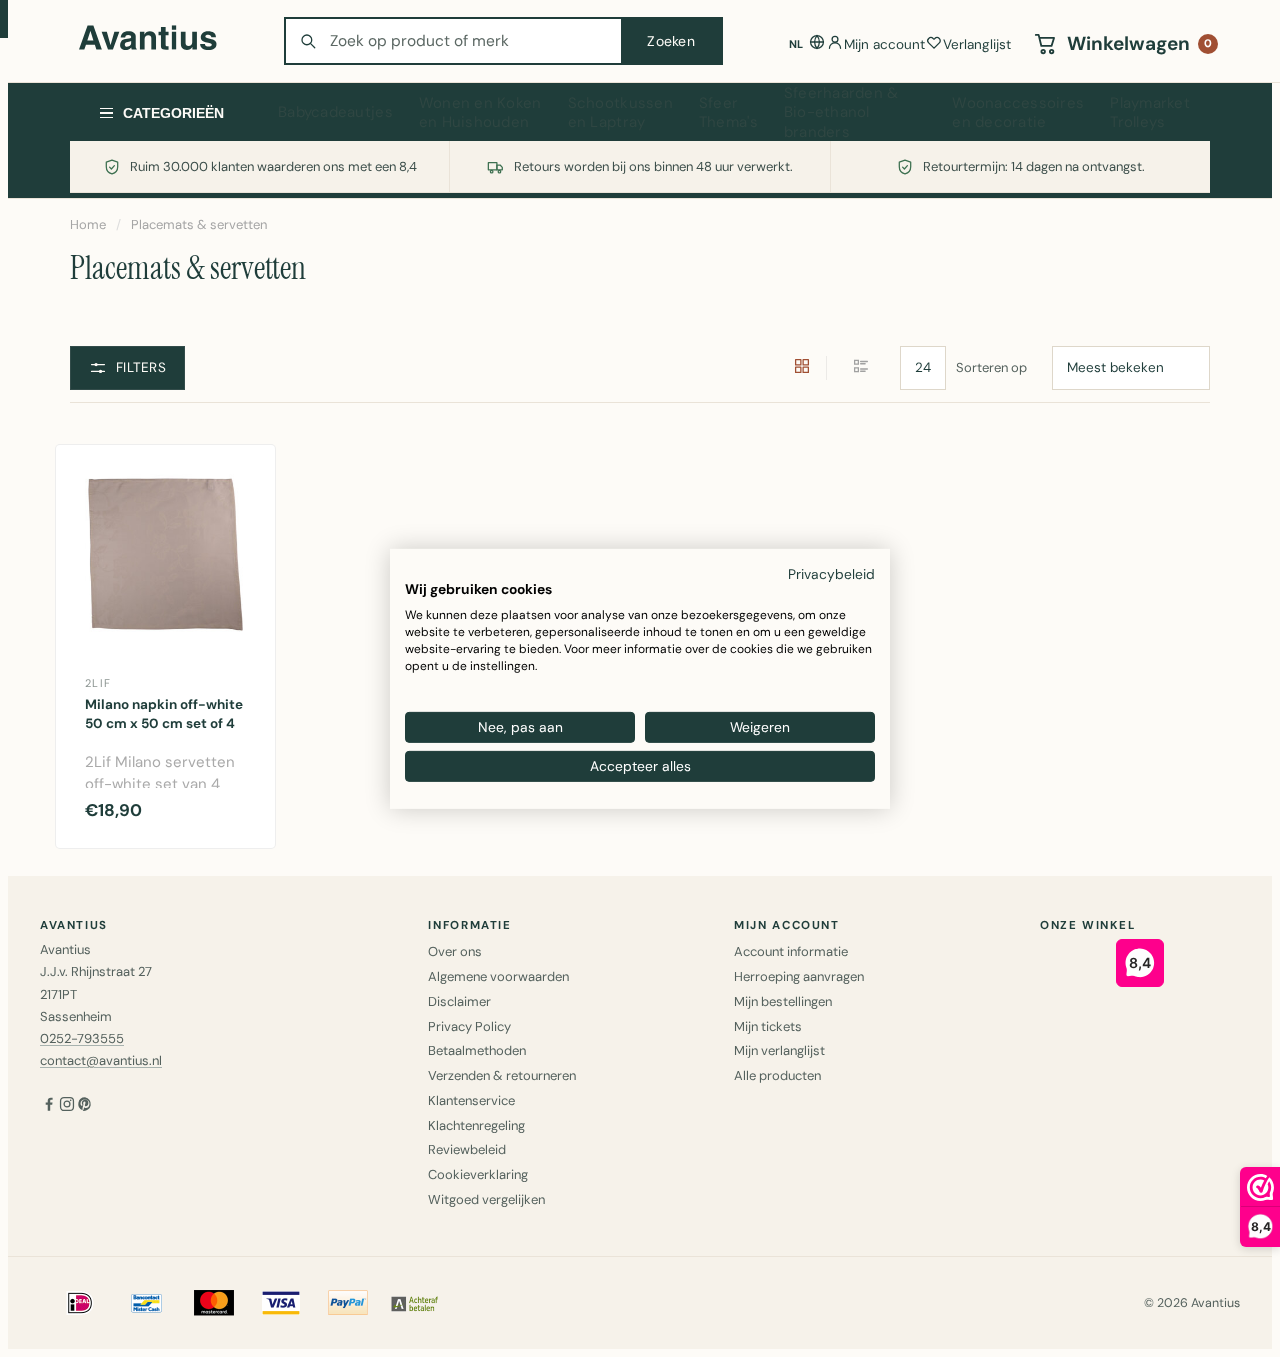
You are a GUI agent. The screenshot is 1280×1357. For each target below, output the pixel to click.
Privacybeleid (831, 573)
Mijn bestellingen (783, 1001)
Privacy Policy (469, 1026)
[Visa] (281, 1303)
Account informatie (791, 951)
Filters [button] (141, 367)
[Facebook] (49, 1106)
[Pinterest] (85, 1106)
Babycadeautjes (335, 112)
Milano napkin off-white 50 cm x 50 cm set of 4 (164, 714)
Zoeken (671, 41)
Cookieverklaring (478, 1174)
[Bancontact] (147, 1303)
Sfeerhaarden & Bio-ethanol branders (841, 113)
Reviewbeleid (467, 1149)
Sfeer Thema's (728, 113)
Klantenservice (471, 1100)
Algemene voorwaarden (498, 976)
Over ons (455, 951)
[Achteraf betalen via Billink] (415, 1303)
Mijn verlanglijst (779, 1050)
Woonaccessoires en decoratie (1018, 113)
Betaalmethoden (477, 1050)
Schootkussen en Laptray (620, 113)
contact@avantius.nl (101, 1060)
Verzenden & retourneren (502, 1075)
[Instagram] (67, 1106)
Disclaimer (459, 1001)
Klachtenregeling (476, 1125)
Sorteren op (991, 367)
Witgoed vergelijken (486, 1199)
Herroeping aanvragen (799, 976)
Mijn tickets (768, 1026)
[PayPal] (348, 1303)
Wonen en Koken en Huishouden (480, 113)
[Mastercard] (214, 1303)
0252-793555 (82, 1038)
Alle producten (777, 1075)
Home (88, 224)
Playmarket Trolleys (1150, 113)
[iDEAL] (80, 1303)
